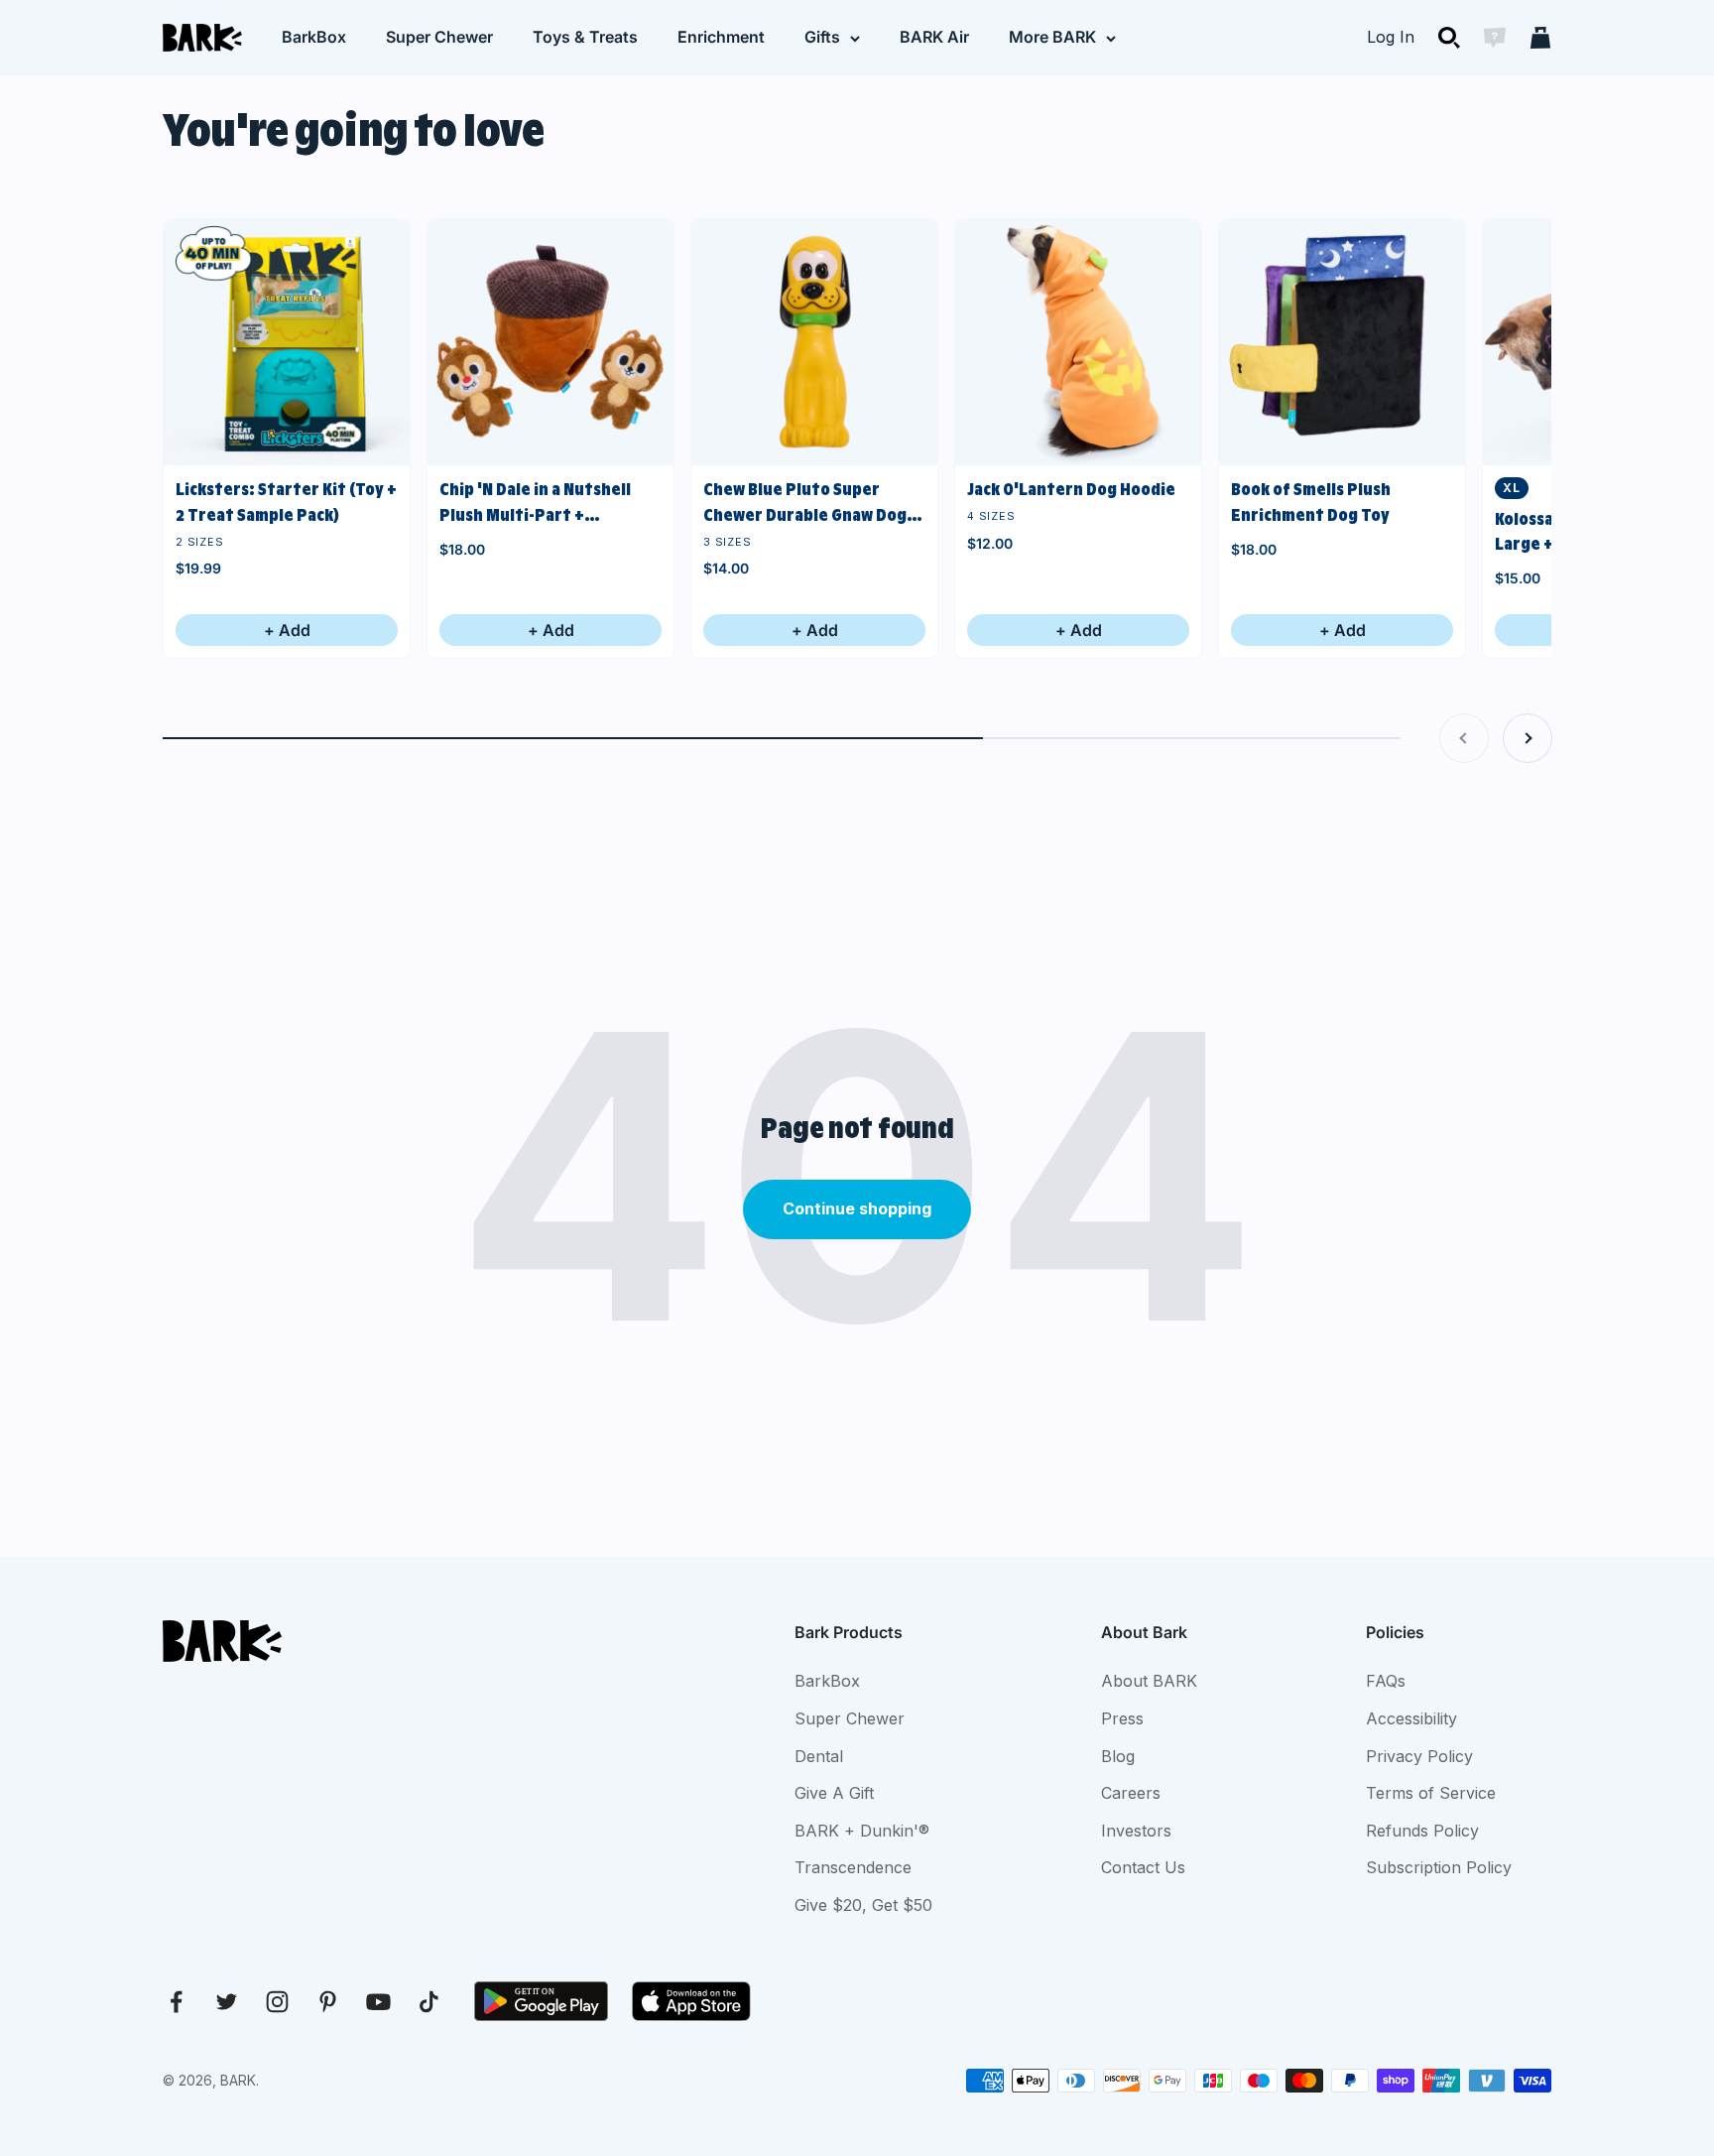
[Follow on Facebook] (176, 2002)
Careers (1131, 1793)
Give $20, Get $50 (863, 1905)
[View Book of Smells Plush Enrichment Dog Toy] (1342, 342)
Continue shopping (857, 1208)
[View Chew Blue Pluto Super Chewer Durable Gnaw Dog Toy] (814, 342)
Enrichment (721, 37)
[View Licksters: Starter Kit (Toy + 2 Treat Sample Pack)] (287, 342)
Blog (1118, 1756)
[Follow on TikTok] (429, 2002)
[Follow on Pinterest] (328, 2002)
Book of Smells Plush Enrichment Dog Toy (1311, 502)
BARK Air (934, 37)
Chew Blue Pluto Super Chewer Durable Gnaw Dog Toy (805, 504)
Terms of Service (1431, 1793)
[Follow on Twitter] (227, 2002)
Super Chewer (439, 37)
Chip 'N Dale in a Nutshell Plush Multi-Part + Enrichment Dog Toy (535, 504)
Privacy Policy (1419, 1756)
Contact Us (1143, 1867)
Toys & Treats (585, 37)
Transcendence (853, 1867)
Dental (819, 1756)
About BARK (1149, 1681)
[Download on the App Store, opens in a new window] (691, 2001)
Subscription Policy (1439, 1867)
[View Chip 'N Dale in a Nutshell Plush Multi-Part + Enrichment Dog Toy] (551, 342)
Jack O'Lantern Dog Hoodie (1071, 489)
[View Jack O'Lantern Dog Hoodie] (1078, 342)
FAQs (1386, 1681)
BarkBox (314, 37)
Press (1122, 1718)
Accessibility (1411, 1718)
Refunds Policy (1422, 1831)
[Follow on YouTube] (378, 2002)
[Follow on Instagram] (277, 2002)
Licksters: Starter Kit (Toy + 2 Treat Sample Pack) (286, 502)
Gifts (822, 37)
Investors (1136, 1831)
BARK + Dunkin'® (862, 1831)
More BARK (1052, 37)
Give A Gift (834, 1793)
